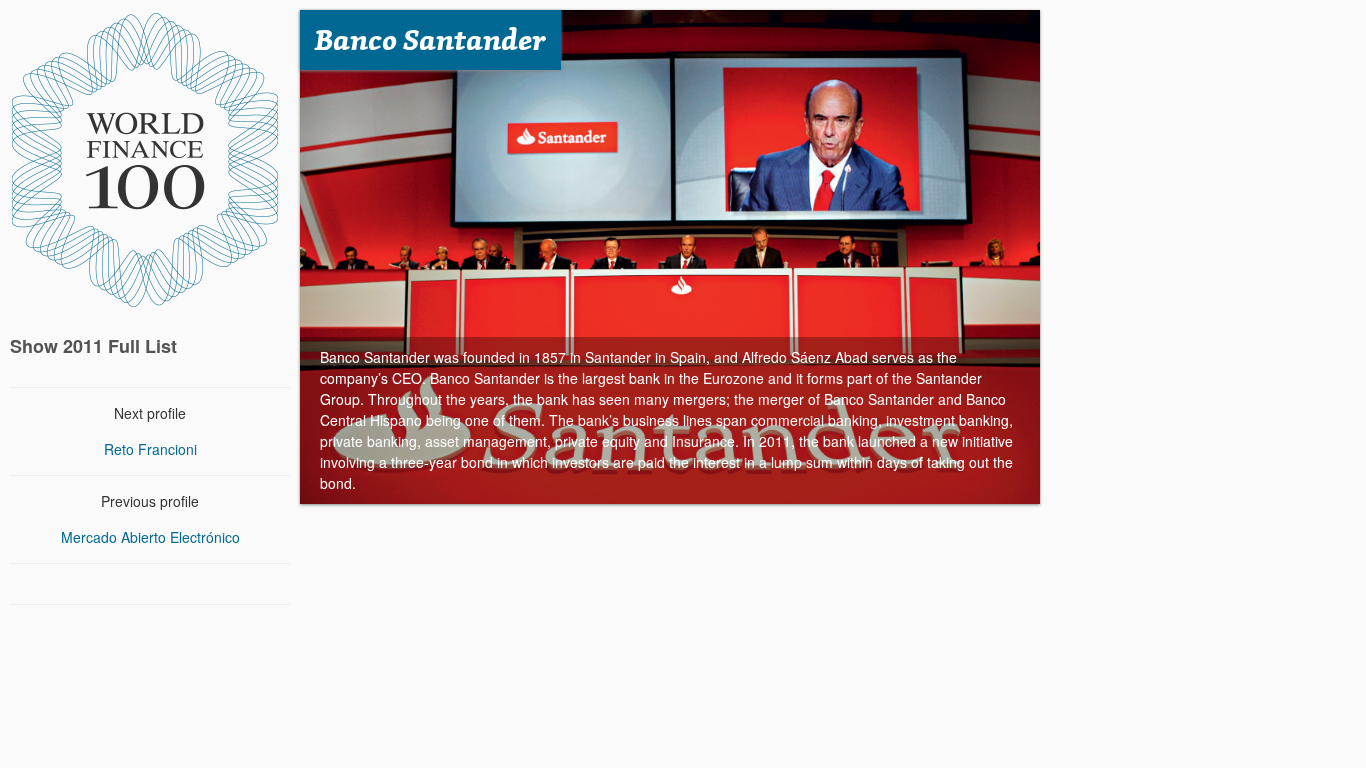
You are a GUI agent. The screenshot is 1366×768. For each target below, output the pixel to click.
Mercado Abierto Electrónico (150, 537)
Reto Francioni (150, 449)
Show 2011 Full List (93, 346)
